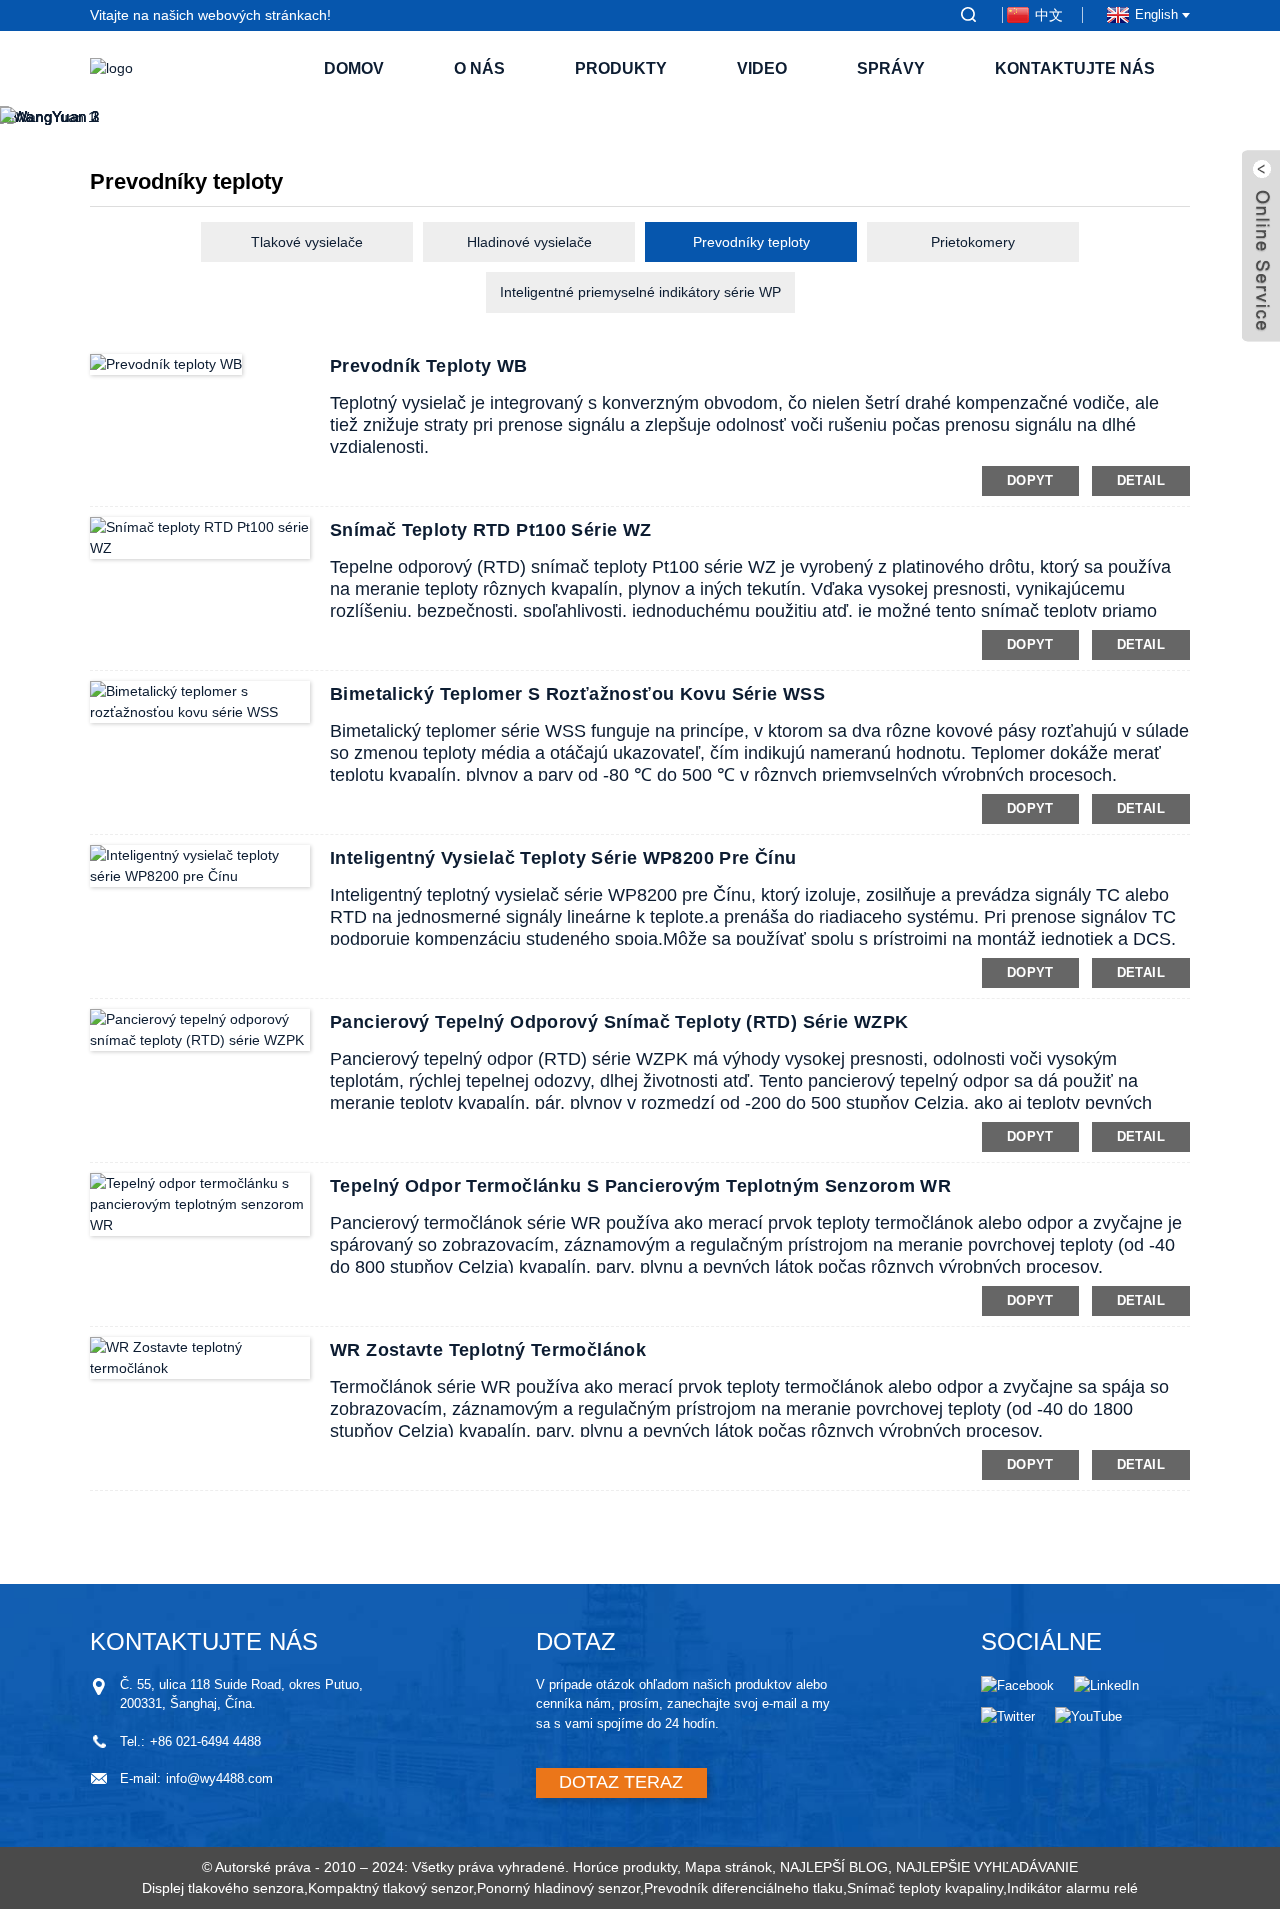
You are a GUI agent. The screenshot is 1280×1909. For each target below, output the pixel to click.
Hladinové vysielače (529, 242)
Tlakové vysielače (307, 242)
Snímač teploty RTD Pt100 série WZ (491, 530)
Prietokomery (973, 242)
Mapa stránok (728, 1867)
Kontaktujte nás (1075, 68)
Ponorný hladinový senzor (558, 1888)
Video (762, 68)
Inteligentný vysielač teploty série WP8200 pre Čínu (563, 858)
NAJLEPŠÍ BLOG (834, 1867)
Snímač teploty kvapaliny (925, 1888)
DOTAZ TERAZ (621, 1782)
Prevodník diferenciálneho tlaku (743, 1888)
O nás (479, 68)
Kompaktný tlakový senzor (390, 1888)
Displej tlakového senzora (223, 1888)
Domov (354, 68)
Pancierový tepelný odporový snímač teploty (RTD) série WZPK (619, 1022)
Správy (891, 68)
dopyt (1030, 480)
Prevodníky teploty (751, 242)
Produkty (621, 68)
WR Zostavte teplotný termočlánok (488, 1350)
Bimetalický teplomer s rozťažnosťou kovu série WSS (577, 694)
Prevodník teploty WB (429, 366)
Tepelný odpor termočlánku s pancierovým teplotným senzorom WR (640, 1186)
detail (1141, 480)
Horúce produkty (625, 1867)
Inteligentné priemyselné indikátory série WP (640, 292)
